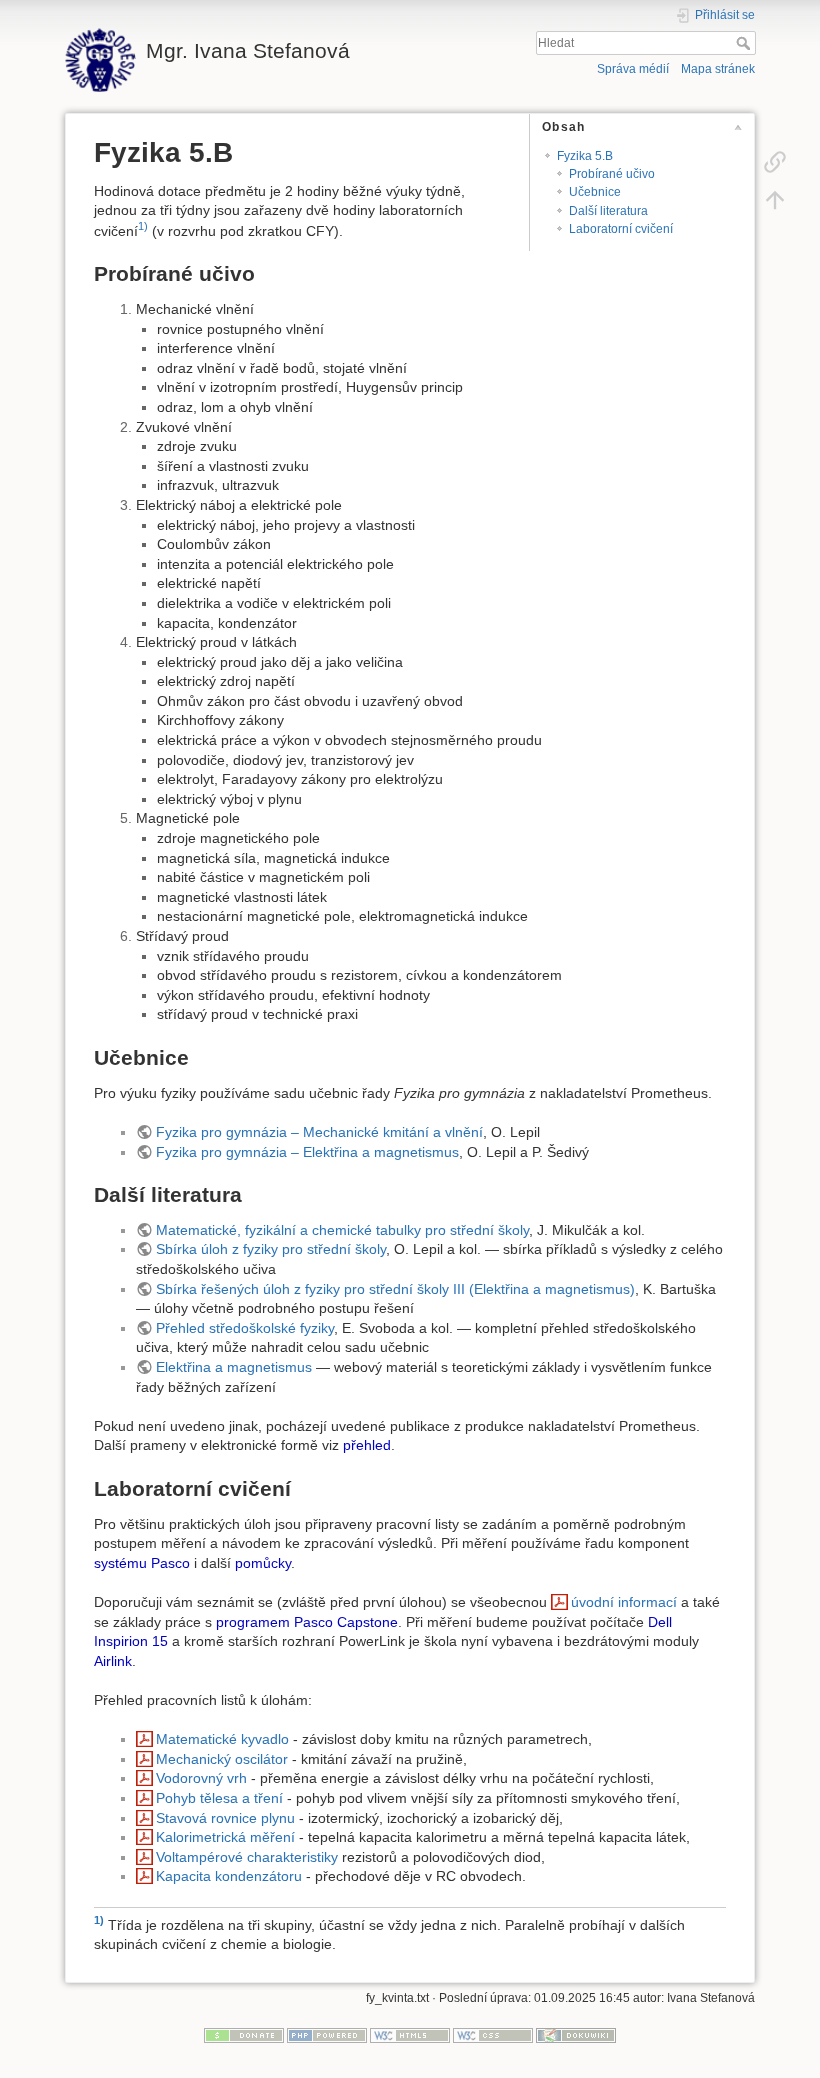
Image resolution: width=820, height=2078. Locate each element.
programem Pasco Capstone (307, 1622)
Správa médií (633, 69)
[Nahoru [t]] (775, 199)
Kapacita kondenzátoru (229, 1876)
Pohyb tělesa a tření (219, 1798)
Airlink (113, 1661)
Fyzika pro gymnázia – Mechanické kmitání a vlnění (319, 1132)
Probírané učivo (612, 174)
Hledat (745, 43)
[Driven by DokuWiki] (576, 2035)
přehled (367, 1445)
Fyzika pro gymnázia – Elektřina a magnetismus (307, 1152)
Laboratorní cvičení (621, 229)
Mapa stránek (718, 69)
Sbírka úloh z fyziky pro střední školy (271, 1249)
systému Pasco (142, 1563)
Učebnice (595, 192)
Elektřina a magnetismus (234, 1367)
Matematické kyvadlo (222, 1739)
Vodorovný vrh (201, 1778)
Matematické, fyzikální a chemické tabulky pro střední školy (342, 1230)
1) (143, 226)
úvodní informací (624, 1602)
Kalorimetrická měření (225, 1837)
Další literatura (608, 211)
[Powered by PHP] (327, 2035)
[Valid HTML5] (410, 2035)
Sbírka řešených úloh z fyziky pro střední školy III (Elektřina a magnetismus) (395, 1289)
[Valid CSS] (493, 2035)
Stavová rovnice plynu (225, 1818)
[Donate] (244, 2035)
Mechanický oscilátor (222, 1759)
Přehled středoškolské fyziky (245, 1328)
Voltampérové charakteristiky (247, 1857)
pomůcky (263, 1563)
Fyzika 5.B (585, 156)
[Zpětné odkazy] (775, 161)
